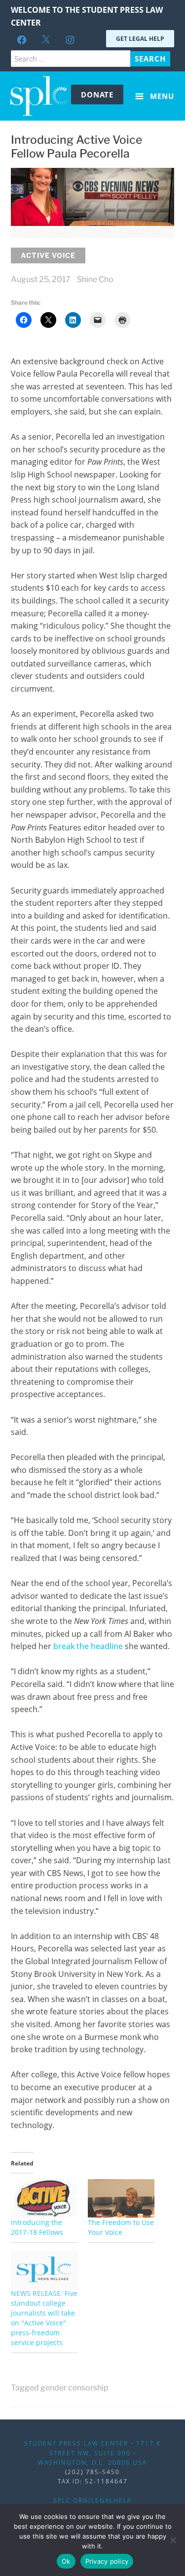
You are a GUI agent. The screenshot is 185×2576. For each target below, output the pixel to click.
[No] (173, 2540)
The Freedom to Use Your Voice (121, 2227)
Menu (161, 96)
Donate (97, 95)
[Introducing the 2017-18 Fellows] (44, 2198)
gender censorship (74, 2388)
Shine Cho (95, 279)
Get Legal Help (140, 39)
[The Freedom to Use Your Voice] (121, 2198)
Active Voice (48, 255)
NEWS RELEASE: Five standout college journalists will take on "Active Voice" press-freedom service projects (44, 2318)
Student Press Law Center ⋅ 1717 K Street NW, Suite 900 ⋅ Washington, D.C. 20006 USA (92, 2453)
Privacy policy (107, 2561)
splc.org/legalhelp (92, 2500)
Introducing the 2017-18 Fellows (37, 2227)
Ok (66, 2561)
